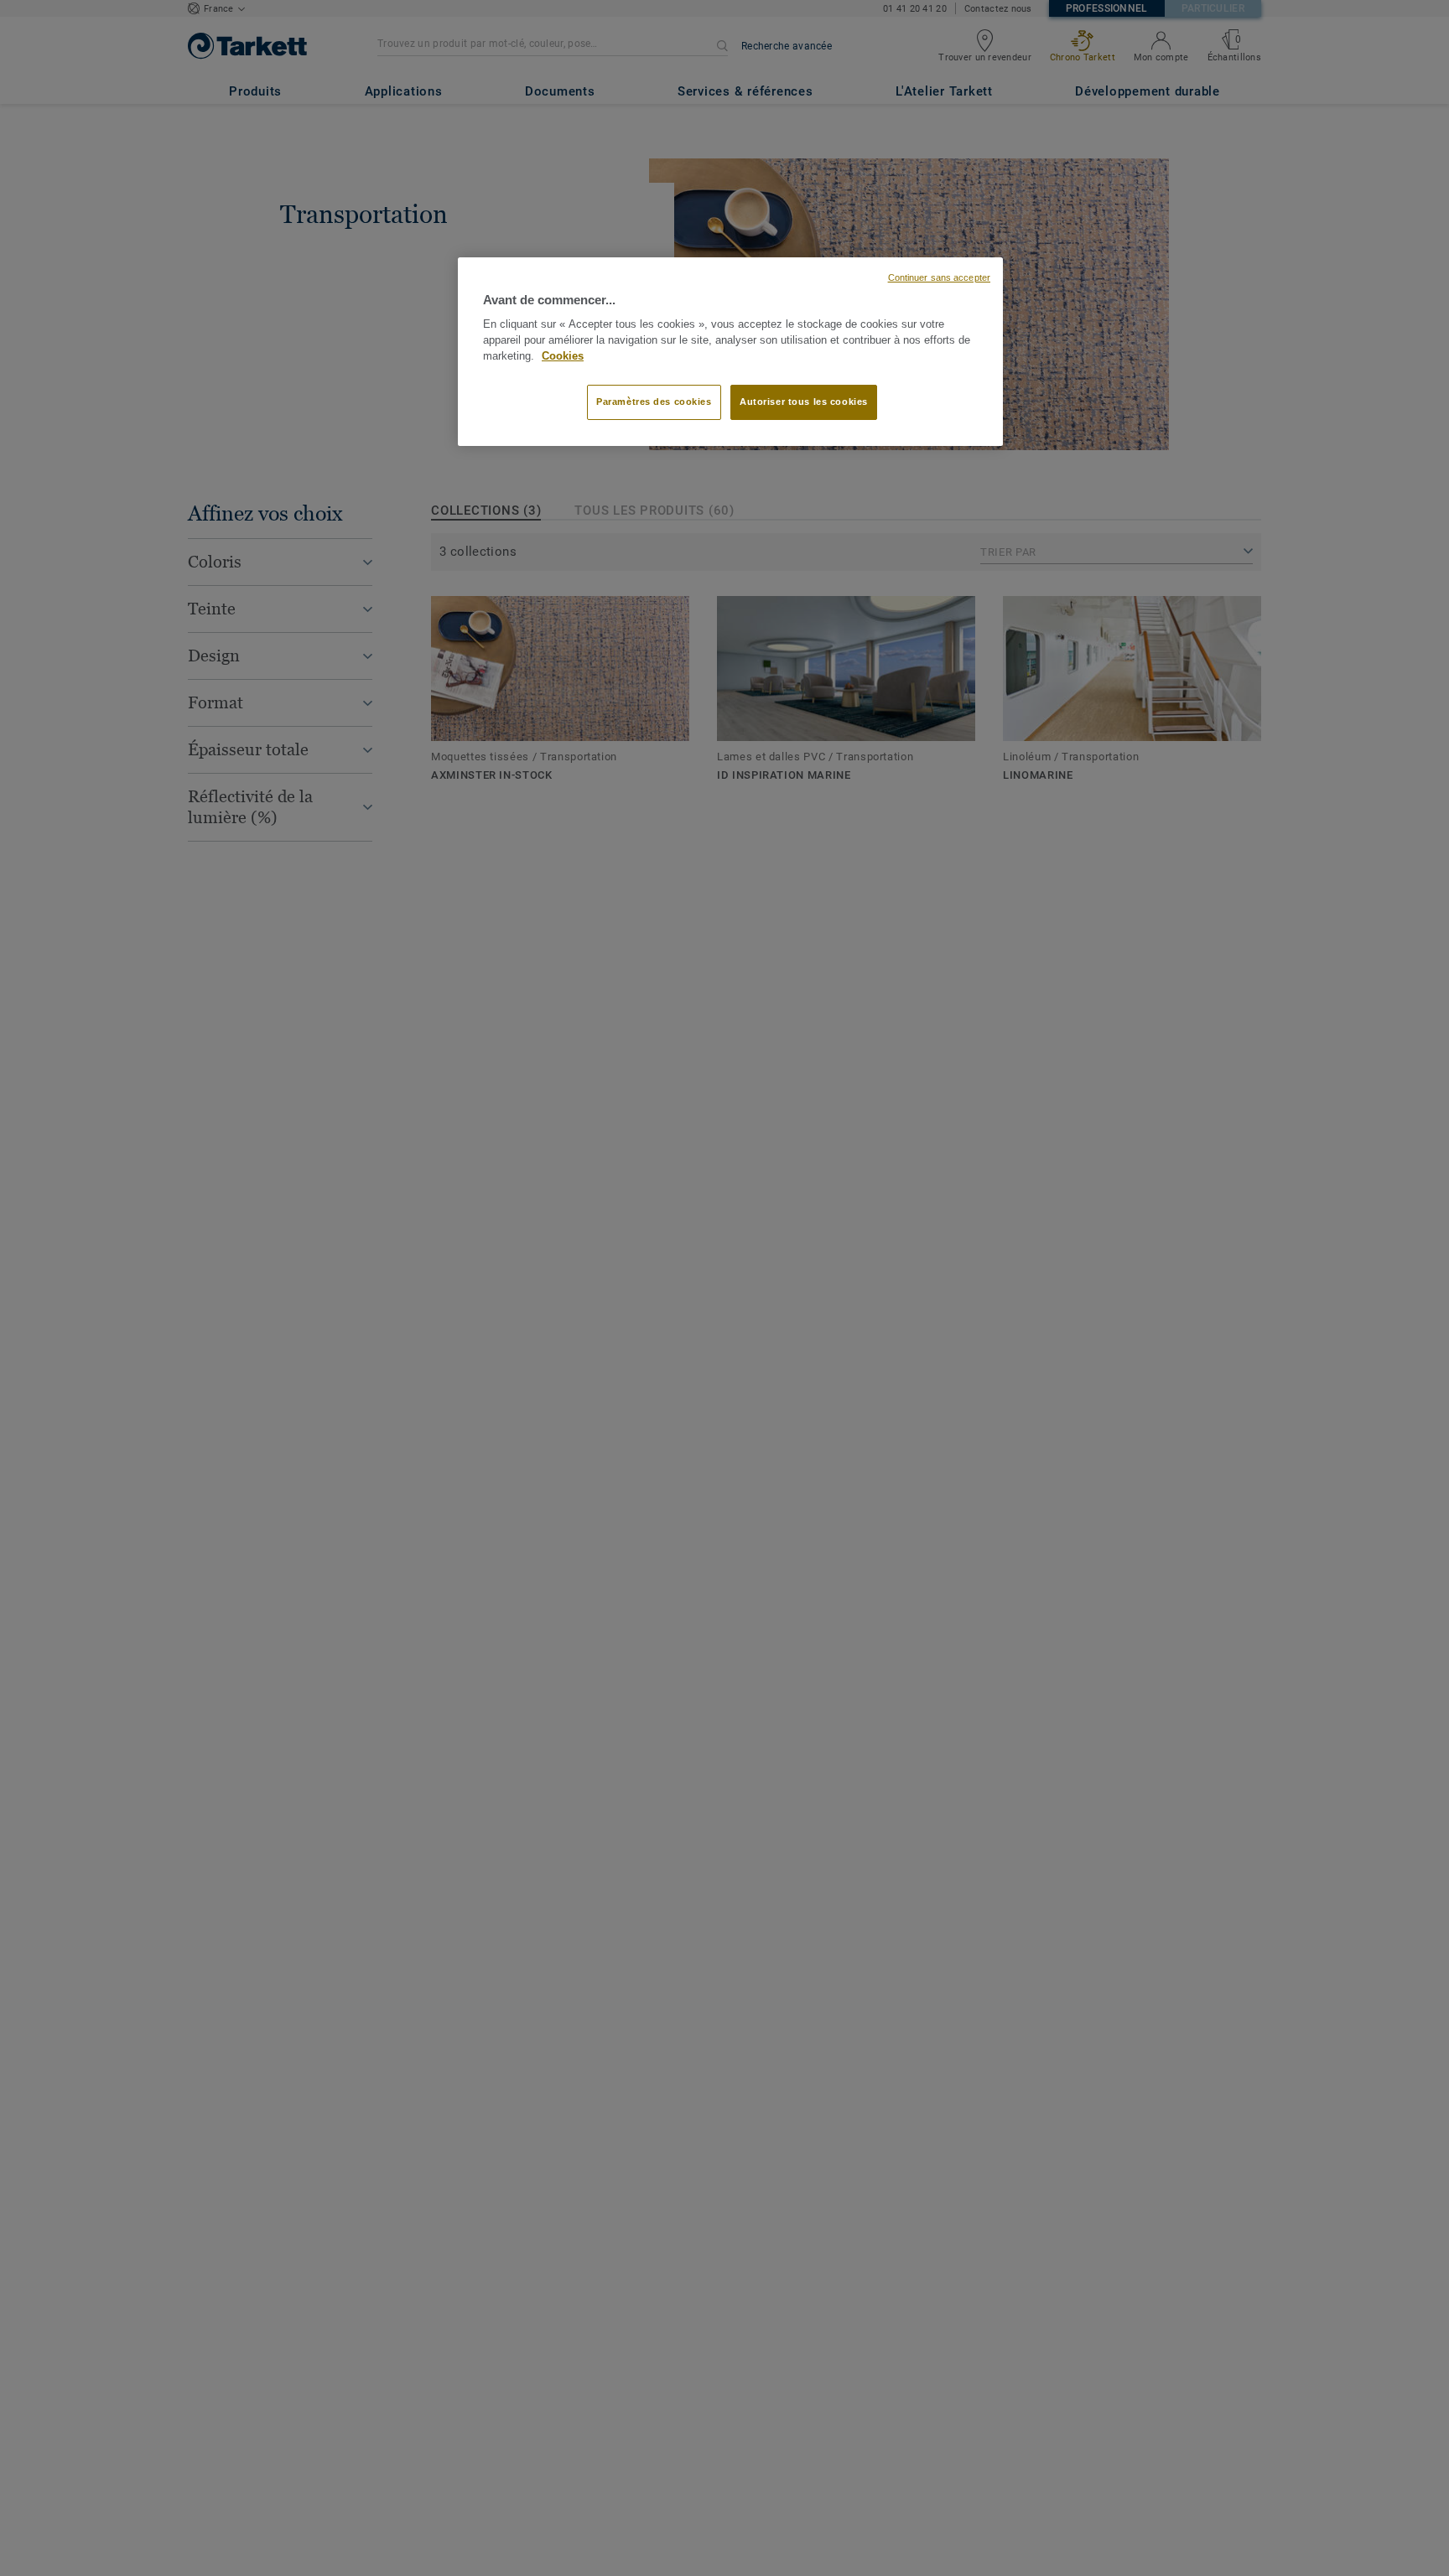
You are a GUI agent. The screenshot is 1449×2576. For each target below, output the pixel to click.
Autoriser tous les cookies (804, 402)
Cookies (563, 356)
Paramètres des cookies (654, 402)
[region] (730, 352)
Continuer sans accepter (939, 277)
